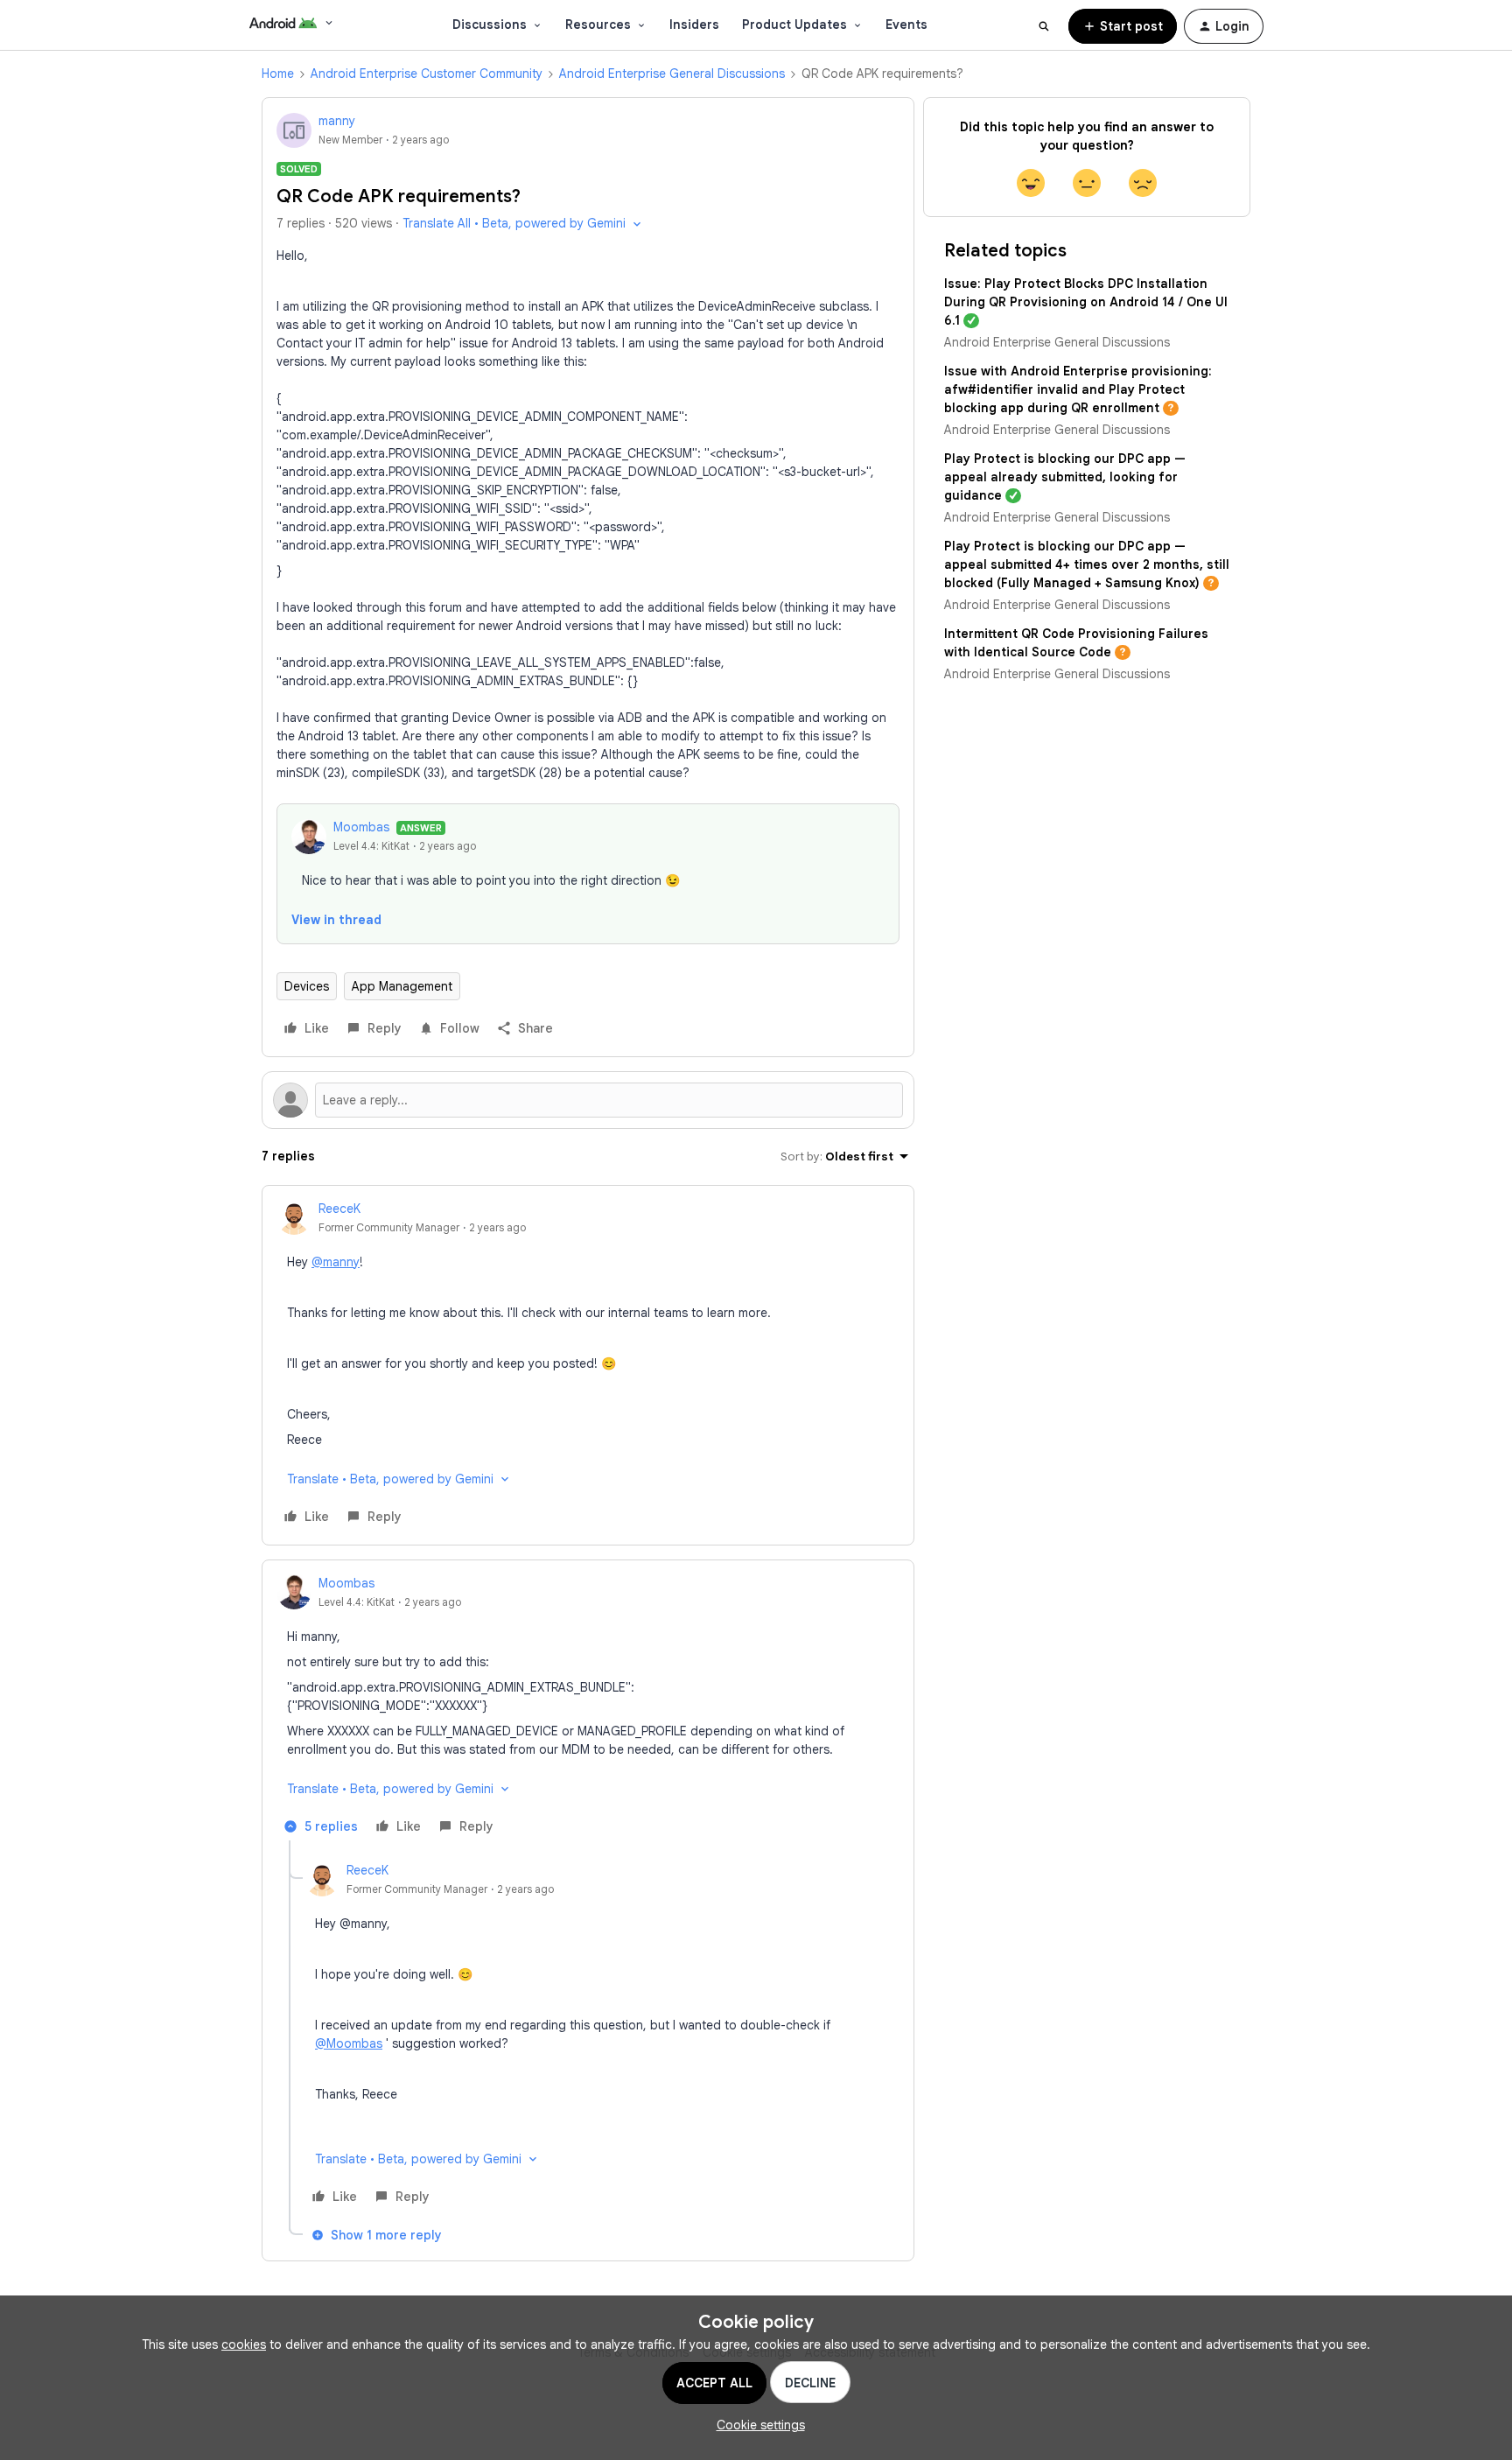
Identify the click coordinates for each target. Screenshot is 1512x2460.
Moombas (361, 827)
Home (278, 74)
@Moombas (349, 2043)
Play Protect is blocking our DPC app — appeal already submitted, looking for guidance (1065, 477)
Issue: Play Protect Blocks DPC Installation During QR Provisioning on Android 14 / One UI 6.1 (1086, 302)
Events (906, 25)
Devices (307, 986)
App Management (402, 986)
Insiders (694, 25)
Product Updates (794, 25)
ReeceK (339, 1209)
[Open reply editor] (588, 1100)
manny (337, 121)
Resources (598, 25)
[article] (588, 1365)
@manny (336, 1262)
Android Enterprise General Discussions (672, 74)
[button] (1123, 26)
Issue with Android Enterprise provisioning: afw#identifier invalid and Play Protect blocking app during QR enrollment (1078, 389)
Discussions (490, 25)
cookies (244, 2344)
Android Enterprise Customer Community (427, 74)
